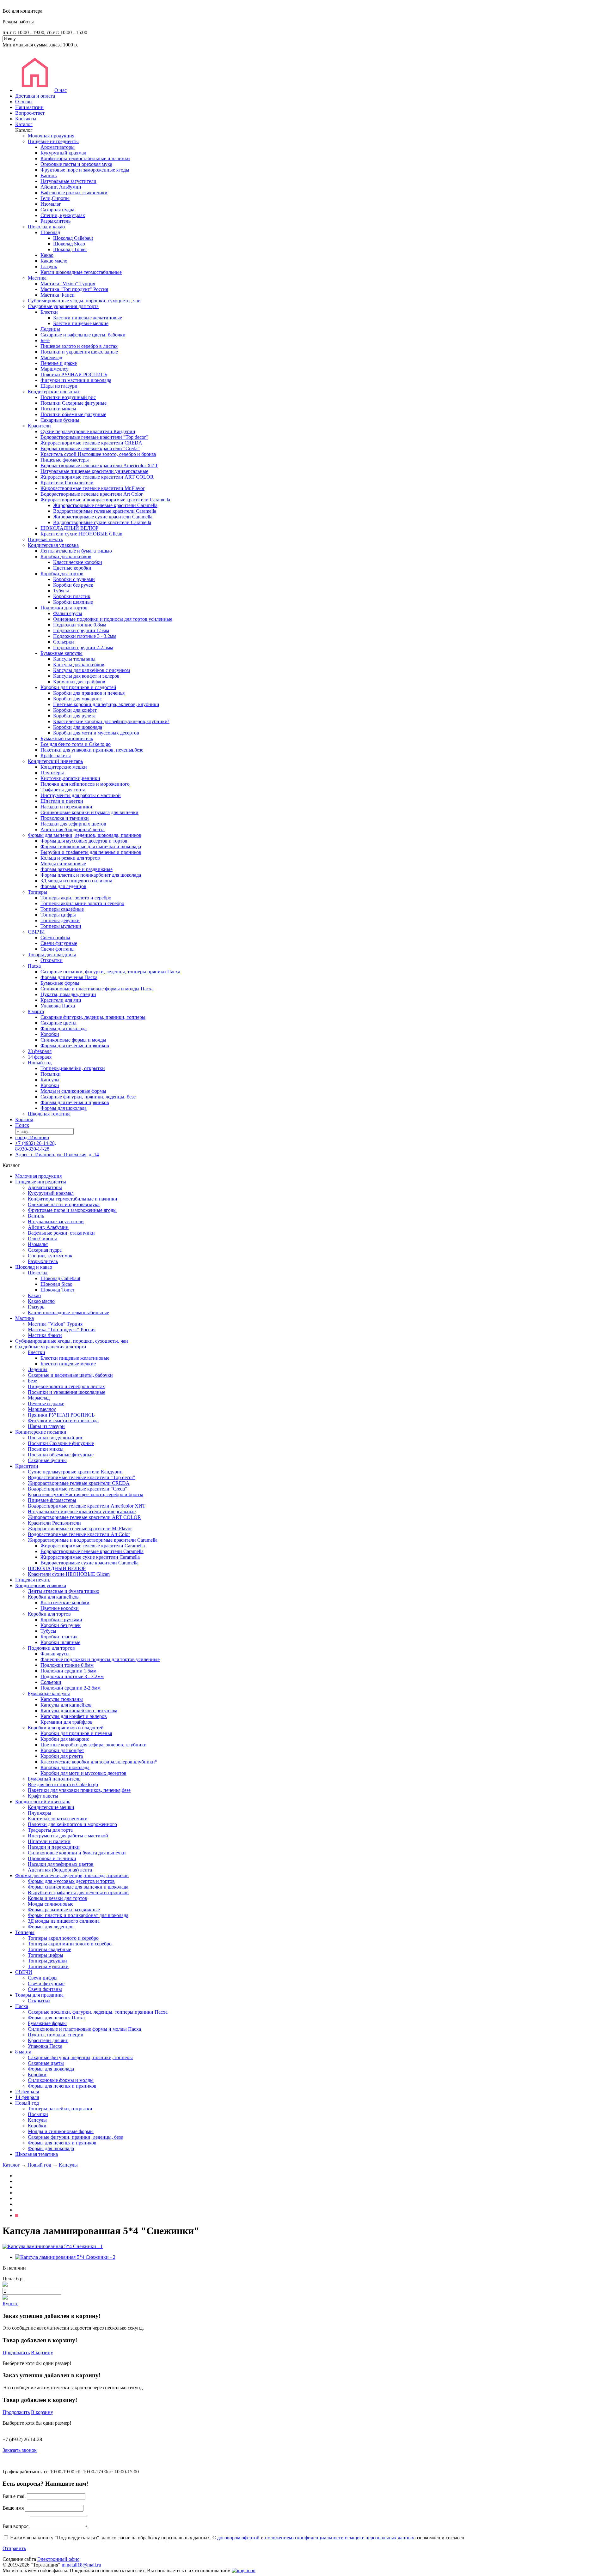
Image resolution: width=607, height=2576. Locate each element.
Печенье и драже (59, 363)
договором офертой (238, 2538)
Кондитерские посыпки (53, 392)
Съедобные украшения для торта (63, 306)
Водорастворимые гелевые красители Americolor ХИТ (99, 466)
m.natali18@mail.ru (81, 2565)
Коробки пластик (72, 596)
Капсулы (50, 1080)
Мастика (37, 278)
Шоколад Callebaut (73, 238)
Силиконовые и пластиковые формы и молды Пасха (97, 989)
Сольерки (64, 642)
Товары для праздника (52, 955)
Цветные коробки (72, 568)
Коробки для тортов (62, 574)
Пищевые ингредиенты (53, 141)
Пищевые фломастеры (65, 460)
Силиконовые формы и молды (73, 1040)
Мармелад (51, 357)
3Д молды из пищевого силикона (76, 881)
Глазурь (49, 266)
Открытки (52, 960)
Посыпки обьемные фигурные (73, 414)
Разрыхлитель (55, 221)
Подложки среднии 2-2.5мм (83, 647)
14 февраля (40, 1057)
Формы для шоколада (64, 1028)
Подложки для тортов (64, 608)
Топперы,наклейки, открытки (73, 1068)
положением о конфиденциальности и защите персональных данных (340, 2538)
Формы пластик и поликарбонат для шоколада (91, 875)
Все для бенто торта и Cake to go (76, 744)
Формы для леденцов (63, 886)
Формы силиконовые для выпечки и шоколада (91, 847)
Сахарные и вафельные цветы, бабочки (83, 335)
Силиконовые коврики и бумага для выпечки (89, 812)
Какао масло (54, 261)
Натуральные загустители (68, 181)
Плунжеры (52, 773)
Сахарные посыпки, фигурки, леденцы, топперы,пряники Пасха (110, 972)
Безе (45, 340)
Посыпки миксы (58, 409)
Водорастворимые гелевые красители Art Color (92, 494)
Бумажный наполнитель (67, 738)
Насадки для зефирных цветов (73, 824)
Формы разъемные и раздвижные (77, 869)
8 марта (36, 1011)
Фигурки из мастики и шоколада (76, 380)
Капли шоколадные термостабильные (81, 272)
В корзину (42, 2352)
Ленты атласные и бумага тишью (76, 551)
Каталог (11, 2165)
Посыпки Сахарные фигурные (74, 403)
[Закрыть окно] (244, 2570)
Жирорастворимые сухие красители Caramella (103, 517)
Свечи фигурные (59, 943)
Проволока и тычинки (65, 818)
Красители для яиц (61, 1000)
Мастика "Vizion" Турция (68, 284)
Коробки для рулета (74, 716)
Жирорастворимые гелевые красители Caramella (105, 505)
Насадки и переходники (66, 807)
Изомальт (51, 204)
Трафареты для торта (63, 790)
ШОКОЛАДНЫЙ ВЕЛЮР (69, 528)
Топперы (37, 892)
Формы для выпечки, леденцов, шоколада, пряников (85, 835)
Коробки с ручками (74, 579)
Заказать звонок (20, 2450)
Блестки (49, 312)
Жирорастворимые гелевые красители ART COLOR (97, 477)
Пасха (34, 966)
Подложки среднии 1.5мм (81, 630)
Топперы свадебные (62, 909)
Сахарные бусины (60, 420)
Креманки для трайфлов (79, 682)
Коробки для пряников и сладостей (78, 687)
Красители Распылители (67, 483)
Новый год (40, 1063)
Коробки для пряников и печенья (89, 693)
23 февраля (40, 1051)
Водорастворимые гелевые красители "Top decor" (94, 437)
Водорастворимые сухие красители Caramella (102, 522)
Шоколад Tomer (70, 249)
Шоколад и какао (46, 227)
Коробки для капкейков (66, 556)
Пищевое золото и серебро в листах (79, 346)
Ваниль (49, 175)
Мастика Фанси (58, 295)
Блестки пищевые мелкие (81, 323)
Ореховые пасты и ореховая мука (76, 164)
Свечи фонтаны (58, 949)
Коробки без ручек (73, 585)
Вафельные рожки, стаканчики (74, 193)
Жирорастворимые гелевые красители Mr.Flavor (92, 488)
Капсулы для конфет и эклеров (86, 676)
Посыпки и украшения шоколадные (79, 352)
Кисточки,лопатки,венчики (70, 778)
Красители (39, 426)
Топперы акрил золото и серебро (76, 898)
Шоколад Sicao (69, 244)
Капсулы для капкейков (79, 665)
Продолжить (16, 2352)
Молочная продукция (51, 136)
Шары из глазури (59, 386)
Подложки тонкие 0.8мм (80, 625)
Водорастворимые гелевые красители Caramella (105, 511)
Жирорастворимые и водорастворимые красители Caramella (105, 500)
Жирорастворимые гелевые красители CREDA (91, 443)
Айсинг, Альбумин (61, 187)
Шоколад (50, 232)
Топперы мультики (61, 926)
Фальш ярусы (68, 613)
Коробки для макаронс (77, 699)
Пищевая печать (45, 539)
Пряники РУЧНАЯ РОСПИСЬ (74, 375)
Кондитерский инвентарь (55, 761)
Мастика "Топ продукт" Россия (74, 289)
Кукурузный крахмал (63, 153)
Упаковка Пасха (58, 1006)
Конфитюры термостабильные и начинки (85, 158)
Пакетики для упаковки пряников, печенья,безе (92, 750)
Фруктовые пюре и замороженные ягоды (85, 170)
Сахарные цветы (58, 1023)
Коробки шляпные (73, 602)
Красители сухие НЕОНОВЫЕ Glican (81, 534)
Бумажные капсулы (61, 653)
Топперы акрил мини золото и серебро (82, 903)
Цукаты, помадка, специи (68, 994)
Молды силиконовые (63, 864)
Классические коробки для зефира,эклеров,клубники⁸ (111, 721)
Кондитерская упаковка (53, 545)
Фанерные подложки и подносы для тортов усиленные (113, 619)
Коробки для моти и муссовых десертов (96, 733)
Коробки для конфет (75, 710)
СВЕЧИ (36, 932)
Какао (47, 255)
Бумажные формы (60, 983)
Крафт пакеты (56, 756)
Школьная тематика (49, 1114)
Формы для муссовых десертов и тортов (84, 841)
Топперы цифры (58, 915)
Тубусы (61, 591)
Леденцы (50, 329)
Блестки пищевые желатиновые (88, 318)
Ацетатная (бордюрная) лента (73, 829)
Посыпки (51, 1074)
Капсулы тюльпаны (74, 659)
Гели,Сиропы (55, 198)
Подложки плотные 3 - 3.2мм (85, 636)
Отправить (14, 2548)
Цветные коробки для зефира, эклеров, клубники (106, 704)
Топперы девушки (60, 920)
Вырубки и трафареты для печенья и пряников (91, 852)
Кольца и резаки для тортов (70, 858)
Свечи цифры (55, 937)
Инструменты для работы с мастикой (81, 795)
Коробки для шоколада (78, 727)
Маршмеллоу (55, 369)
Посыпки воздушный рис (68, 397)
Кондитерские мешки (64, 767)
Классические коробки (78, 562)
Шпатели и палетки (62, 801)
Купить (10, 2304)
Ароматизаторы (58, 147)
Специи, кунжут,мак (63, 215)
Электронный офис (58, 2559)
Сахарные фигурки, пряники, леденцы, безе (88, 1097)
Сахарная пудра (57, 210)
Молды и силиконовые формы (73, 1091)
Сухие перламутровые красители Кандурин (88, 431)
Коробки (50, 1034)
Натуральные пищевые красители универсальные (94, 471)
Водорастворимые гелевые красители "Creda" (90, 448)
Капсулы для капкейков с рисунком (92, 670)
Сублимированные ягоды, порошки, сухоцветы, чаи (84, 301)
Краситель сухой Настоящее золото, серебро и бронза (98, 454)
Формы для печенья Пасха (69, 977)
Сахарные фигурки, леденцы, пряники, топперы (93, 1017)
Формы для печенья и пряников (75, 1046)
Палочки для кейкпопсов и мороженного (85, 784)
